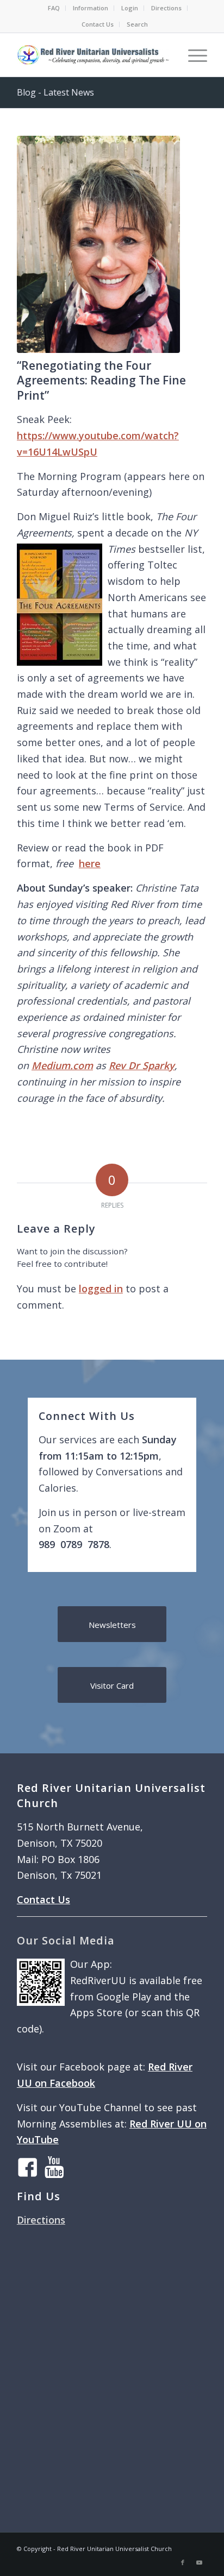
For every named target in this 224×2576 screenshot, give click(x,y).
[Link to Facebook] (183, 2562)
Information (91, 8)
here (90, 863)
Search (137, 24)
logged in (101, 1289)
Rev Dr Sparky (142, 1065)
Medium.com (62, 1065)
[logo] (93, 55)
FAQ (54, 8)
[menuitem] (54, 8)
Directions (166, 8)
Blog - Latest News (55, 92)
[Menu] (192, 55)
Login (130, 8)
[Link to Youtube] (199, 2562)
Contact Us (98, 24)
